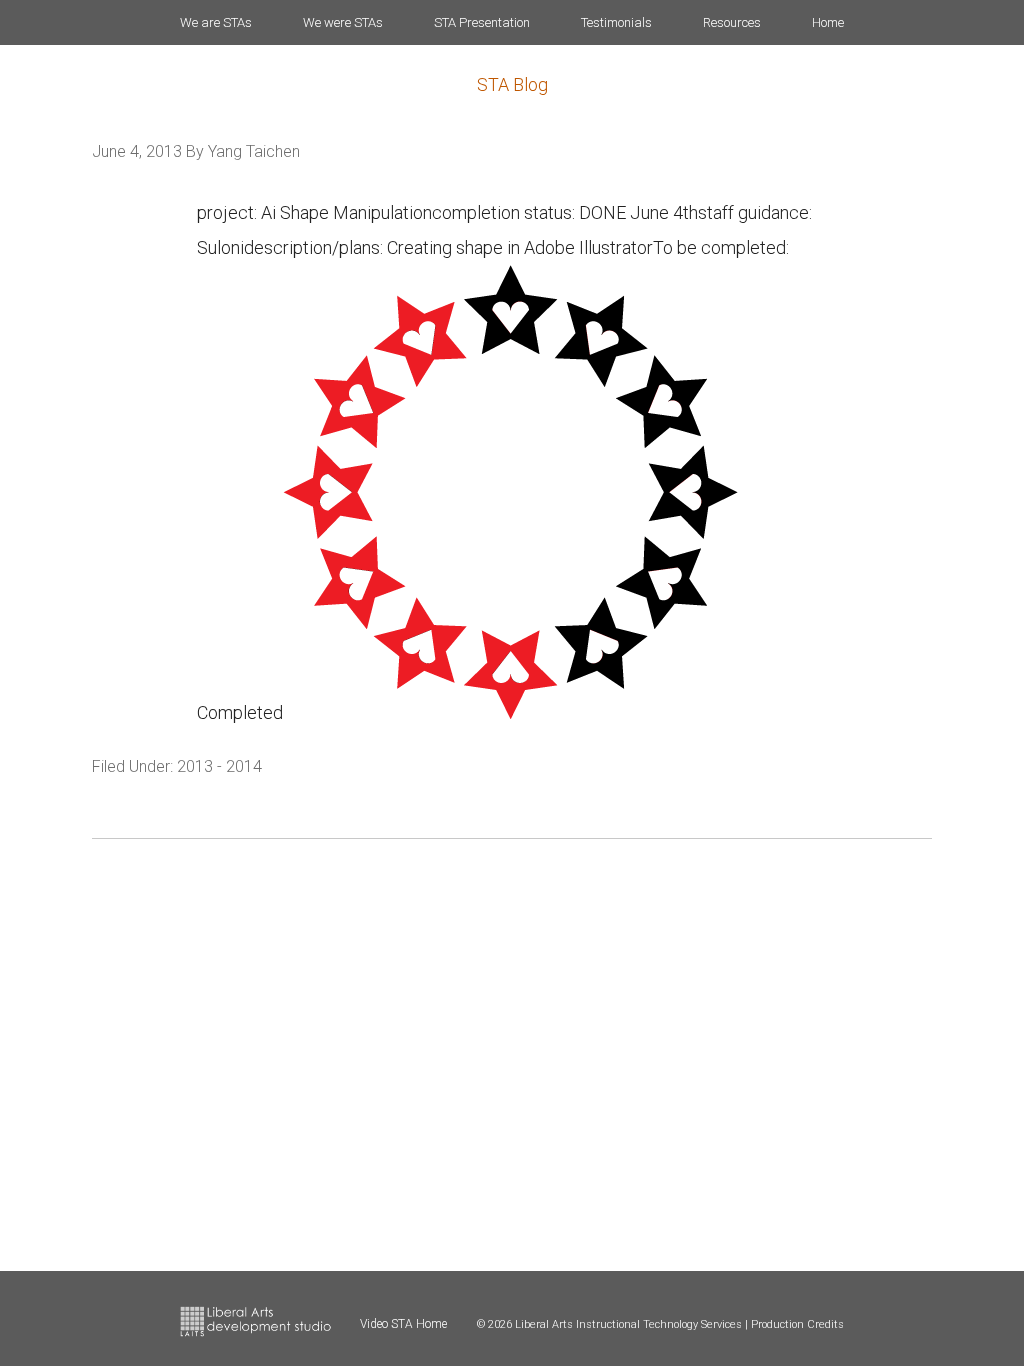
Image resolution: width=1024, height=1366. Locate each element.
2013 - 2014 (219, 766)
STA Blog (512, 84)
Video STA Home (403, 1324)
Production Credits (797, 1324)
